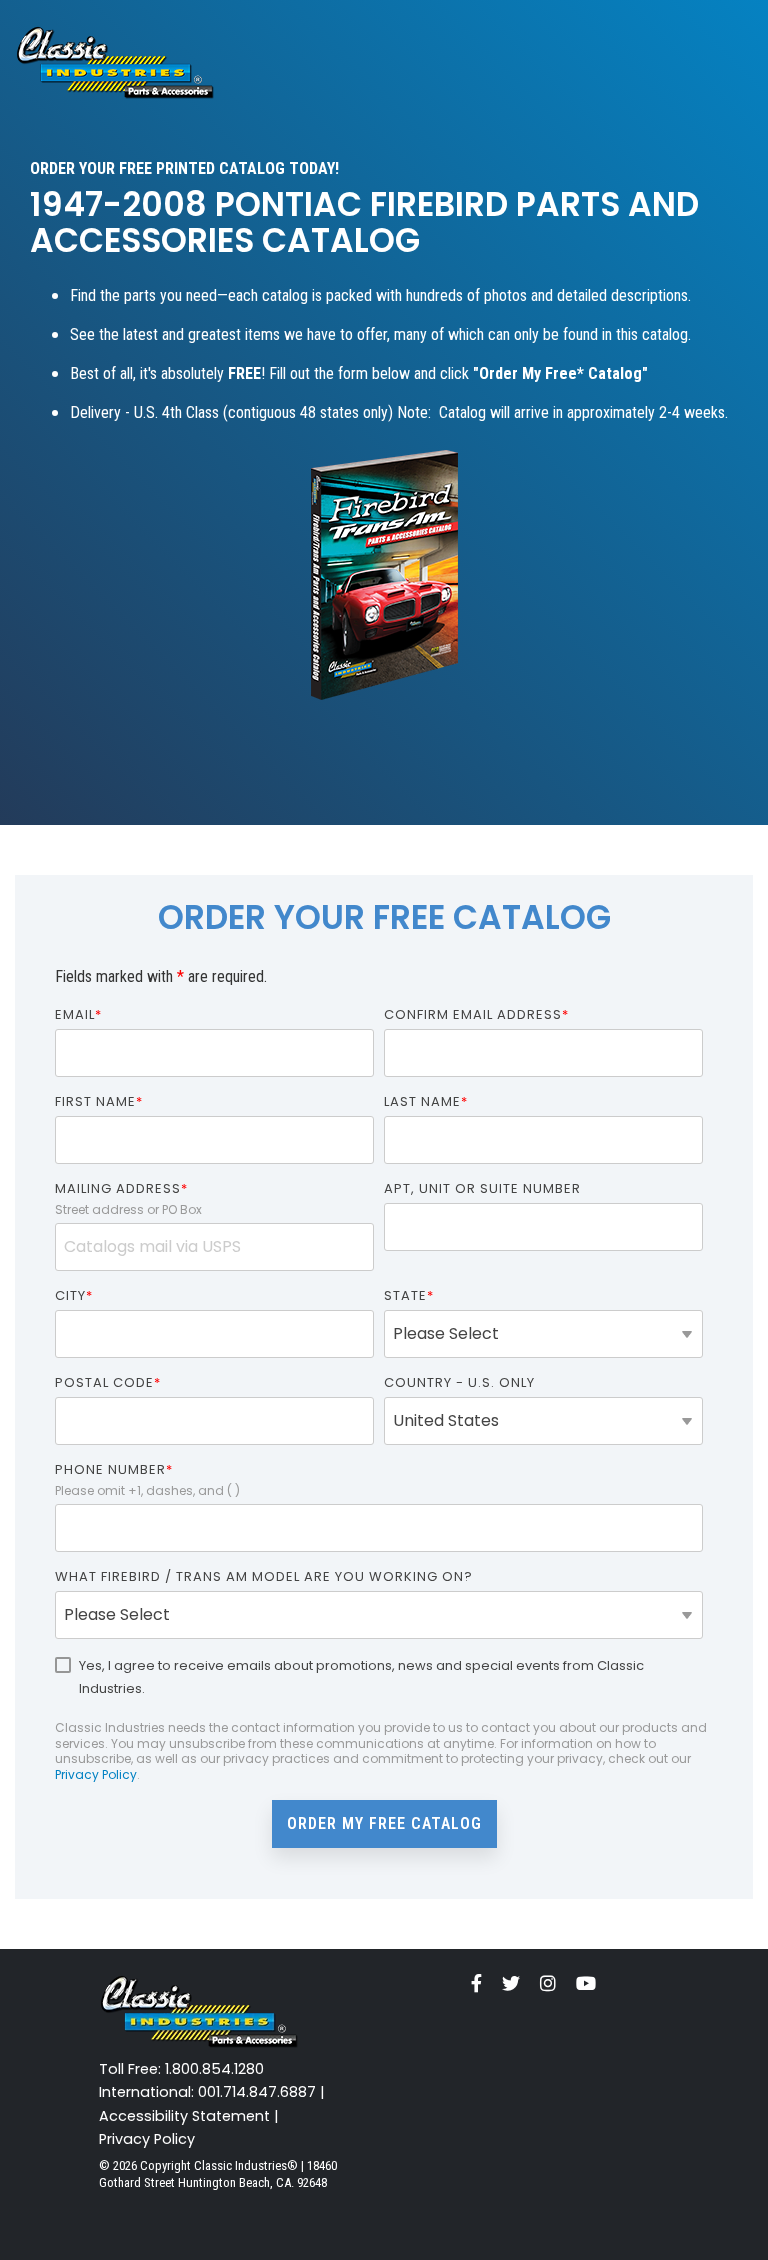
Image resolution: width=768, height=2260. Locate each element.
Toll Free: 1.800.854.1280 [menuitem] (181, 2069)
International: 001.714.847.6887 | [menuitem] (212, 2092)
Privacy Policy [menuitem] (147, 2139)
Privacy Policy (96, 1774)
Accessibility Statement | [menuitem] (189, 2116)
